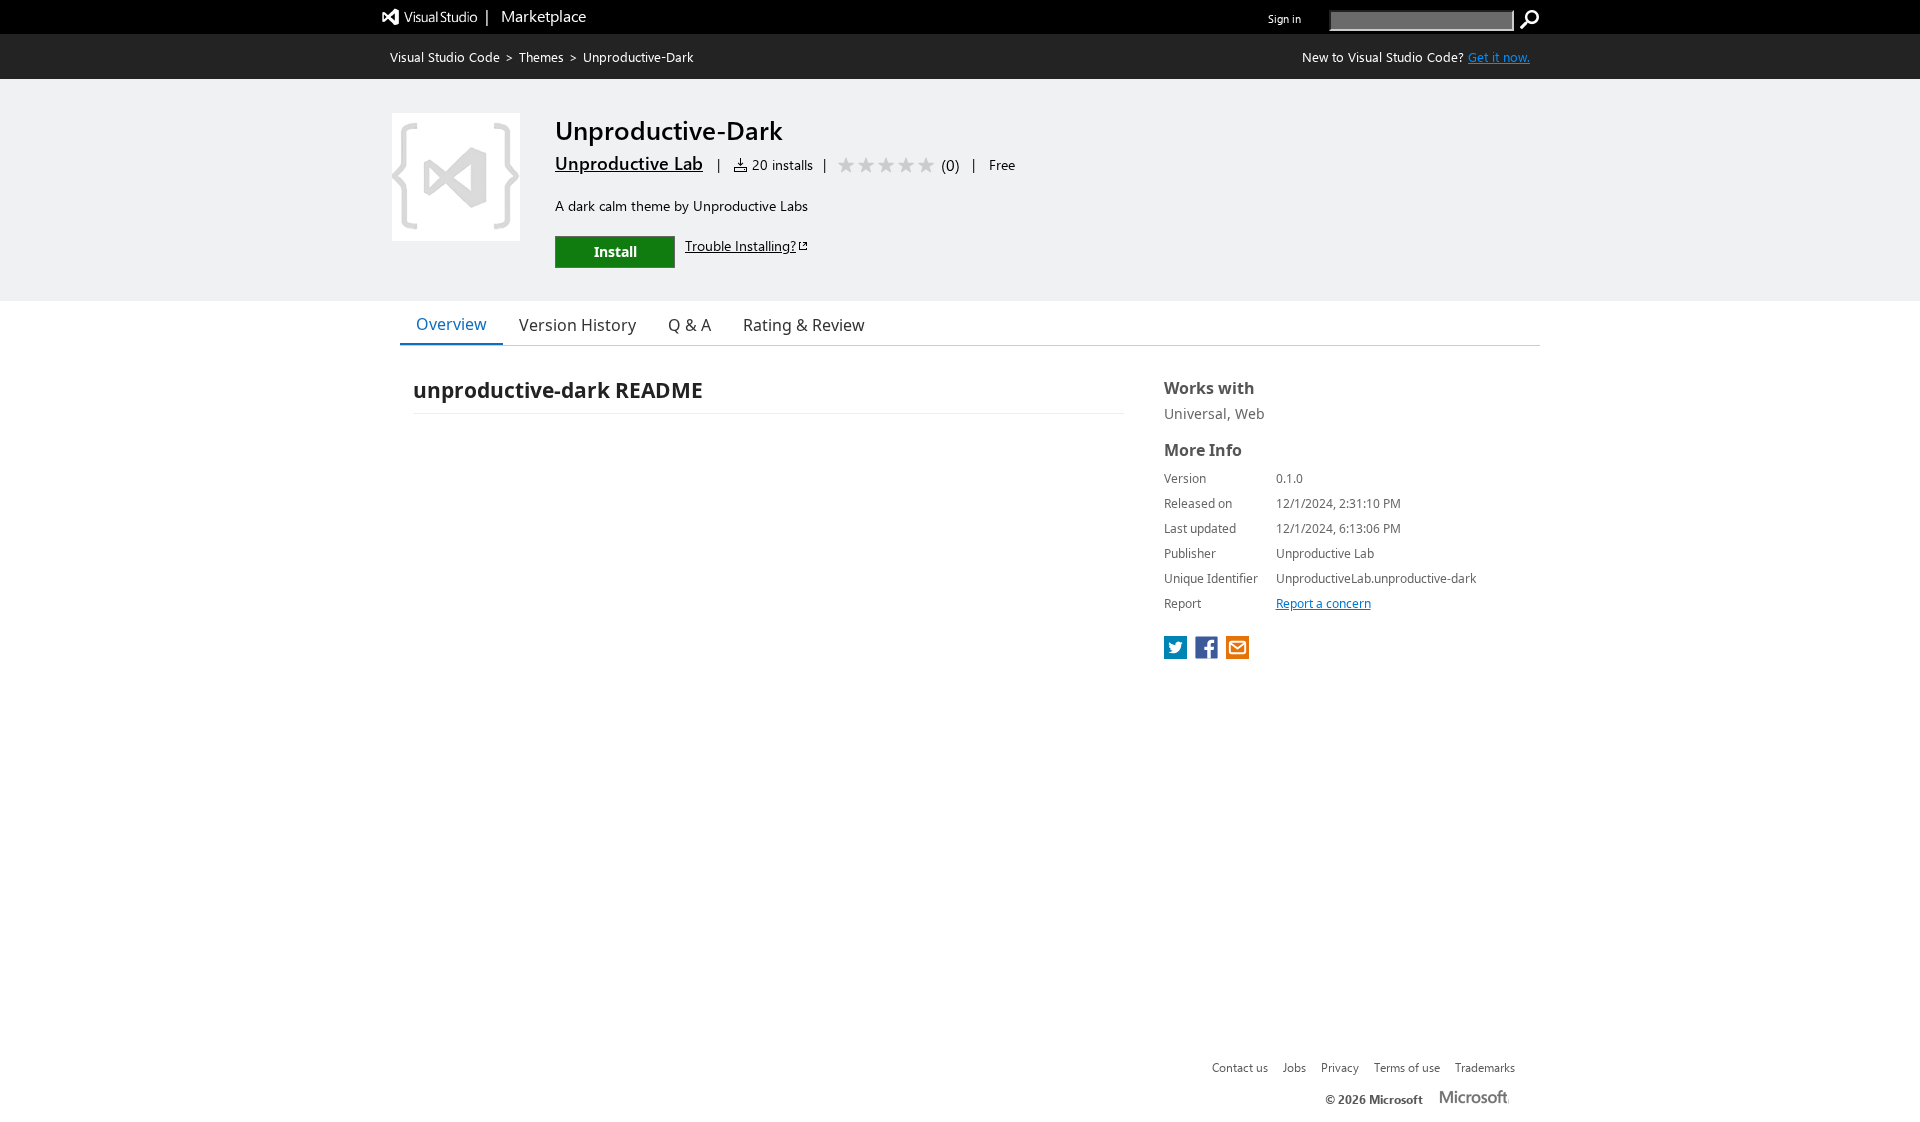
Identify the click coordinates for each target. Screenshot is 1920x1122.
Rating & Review (804, 325)
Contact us (1240, 1067)
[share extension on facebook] (1208, 653)
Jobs (1294, 1067)
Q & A (689, 325)
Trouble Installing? (740, 245)
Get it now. (1499, 56)
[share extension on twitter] (1177, 653)
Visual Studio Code (445, 56)
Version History (577, 325)
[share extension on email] (1237, 653)
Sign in (1284, 18)
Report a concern (1323, 603)
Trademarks (1485, 1067)
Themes (541, 56)
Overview (451, 324)
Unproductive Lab (629, 163)
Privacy (1340, 1067)
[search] (1530, 20)
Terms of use (1407, 1067)
